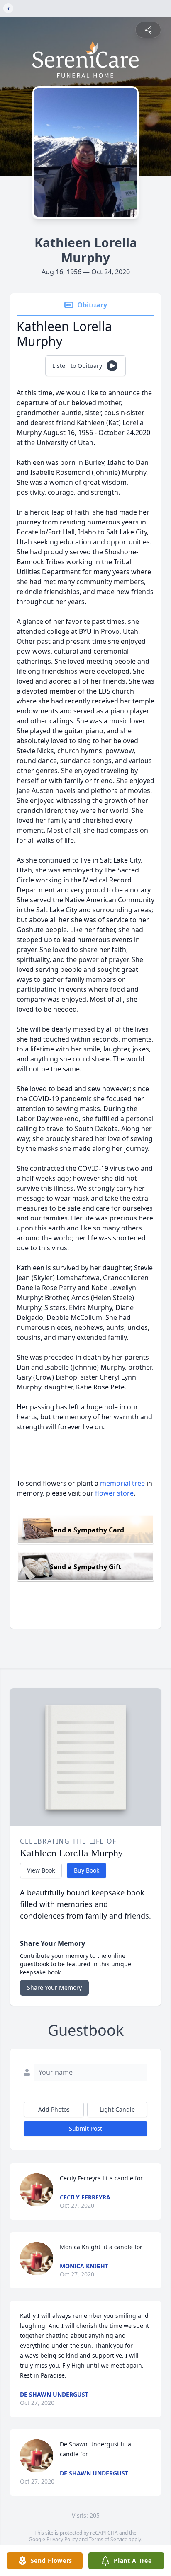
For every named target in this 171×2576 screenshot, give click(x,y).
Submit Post (85, 2128)
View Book (41, 1870)
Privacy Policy (62, 2539)
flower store (114, 1493)
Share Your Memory (54, 1988)
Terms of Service (108, 2539)
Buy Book (87, 1870)
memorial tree (122, 1483)
